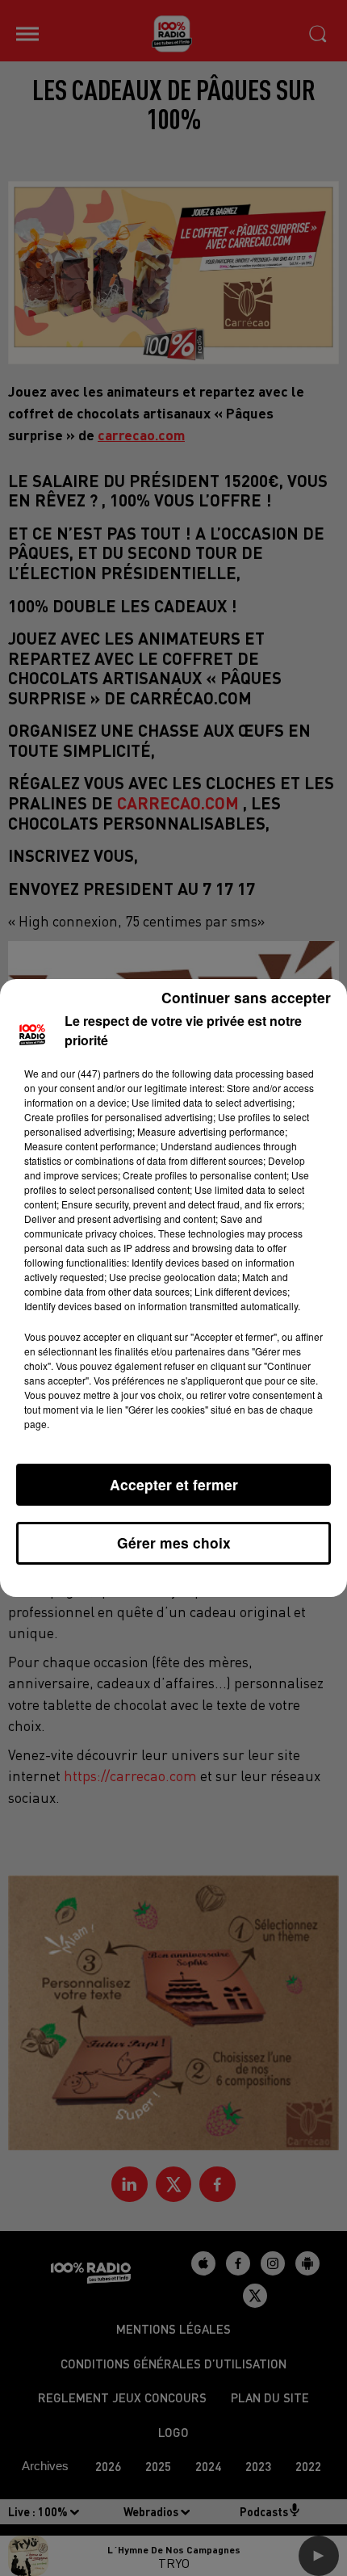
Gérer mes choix (174, 1542)
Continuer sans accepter (246, 997)
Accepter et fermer (174, 1484)
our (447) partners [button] (100, 1073)
